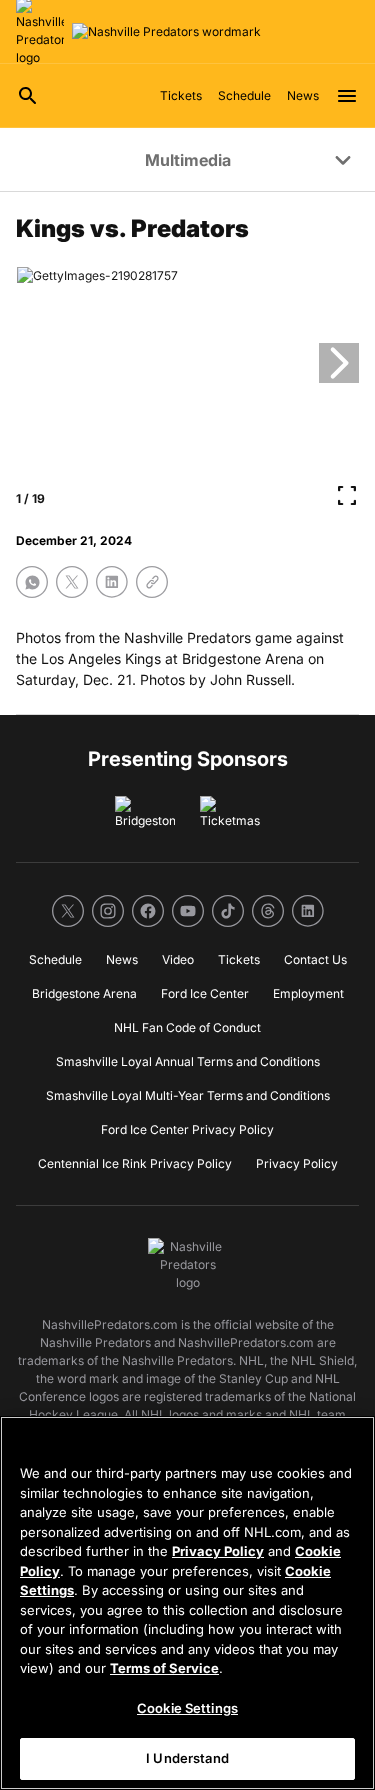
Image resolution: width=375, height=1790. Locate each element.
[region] (187, 1603)
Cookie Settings (187, 1708)
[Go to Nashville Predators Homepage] (166, 32)
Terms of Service (164, 1668)
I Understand (187, 1758)
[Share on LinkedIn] (112, 582)
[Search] (28, 96)
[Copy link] (152, 582)
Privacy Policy (218, 1551)
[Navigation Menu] (347, 96)
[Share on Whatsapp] (32, 582)
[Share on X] (72, 582)
